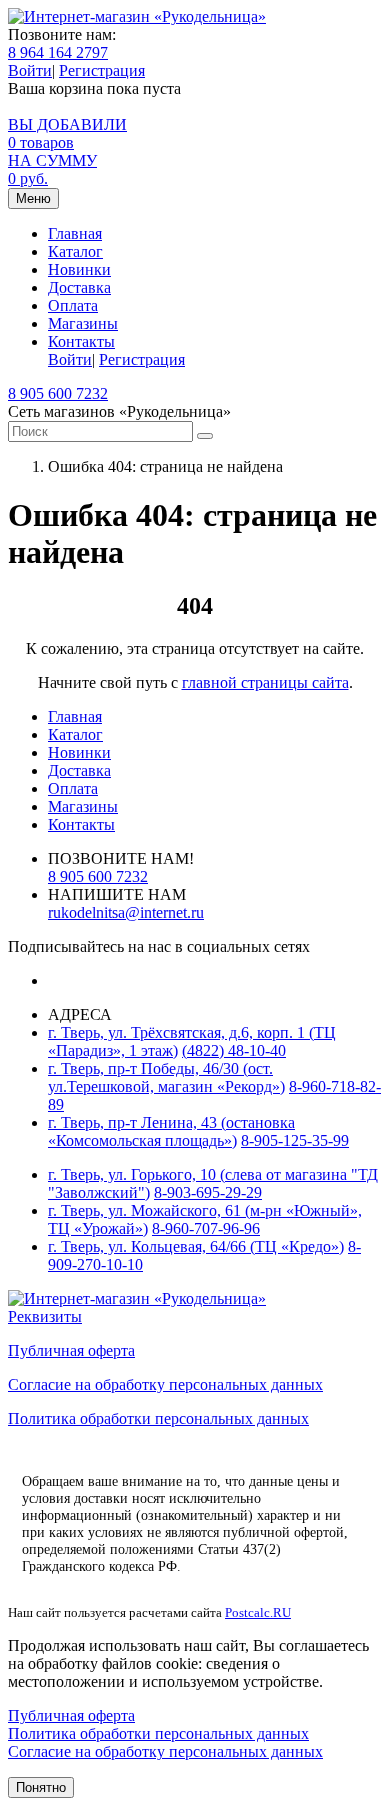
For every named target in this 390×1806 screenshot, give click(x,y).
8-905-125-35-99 (295, 1140)
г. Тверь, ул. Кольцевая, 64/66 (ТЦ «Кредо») (196, 1246)
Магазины (83, 323)
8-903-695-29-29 (208, 1192)
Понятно (41, 1787)
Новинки (79, 269)
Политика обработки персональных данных (158, 1418)
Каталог (75, 251)
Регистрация (102, 70)
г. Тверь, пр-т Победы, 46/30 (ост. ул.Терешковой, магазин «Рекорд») (166, 1077)
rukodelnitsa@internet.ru (126, 912)
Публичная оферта (71, 1350)
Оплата (73, 305)
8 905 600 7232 (58, 393)
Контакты (81, 341)
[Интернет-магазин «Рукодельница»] (137, 16)
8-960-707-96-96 (206, 1228)
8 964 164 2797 (58, 52)
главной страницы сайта (265, 682)
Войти (30, 70)
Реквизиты (45, 1316)
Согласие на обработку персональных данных (165, 1384)
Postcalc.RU (258, 1612)
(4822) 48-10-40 (234, 1050)
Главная (75, 233)
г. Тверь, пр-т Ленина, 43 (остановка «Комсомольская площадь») (171, 1131)
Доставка (79, 287)
